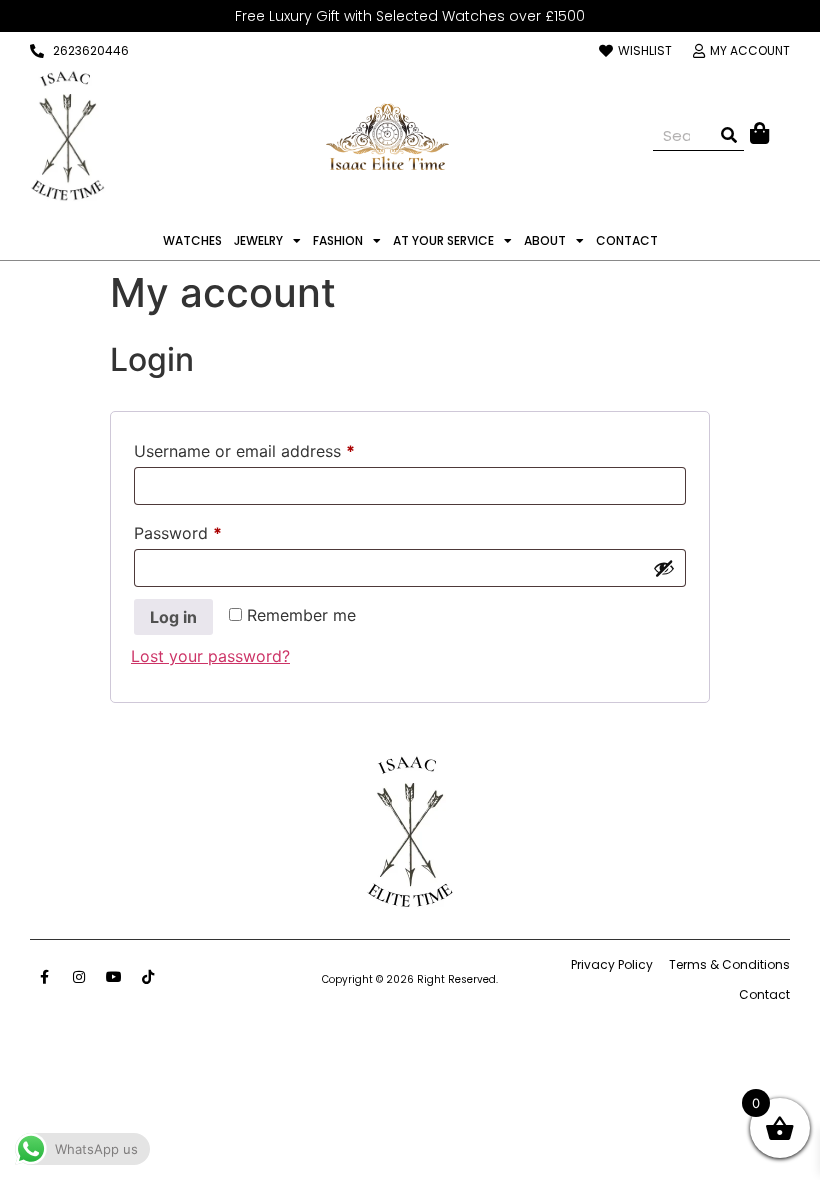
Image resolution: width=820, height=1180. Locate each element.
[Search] (729, 135)
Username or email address (277, 448)
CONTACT (627, 240)
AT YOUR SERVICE (443, 240)
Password (211, 530)
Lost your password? (210, 656)
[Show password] (664, 568)
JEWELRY (258, 240)
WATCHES (192, 240)
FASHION (338, 240)
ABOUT (545, 240)
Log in (173, 617)
